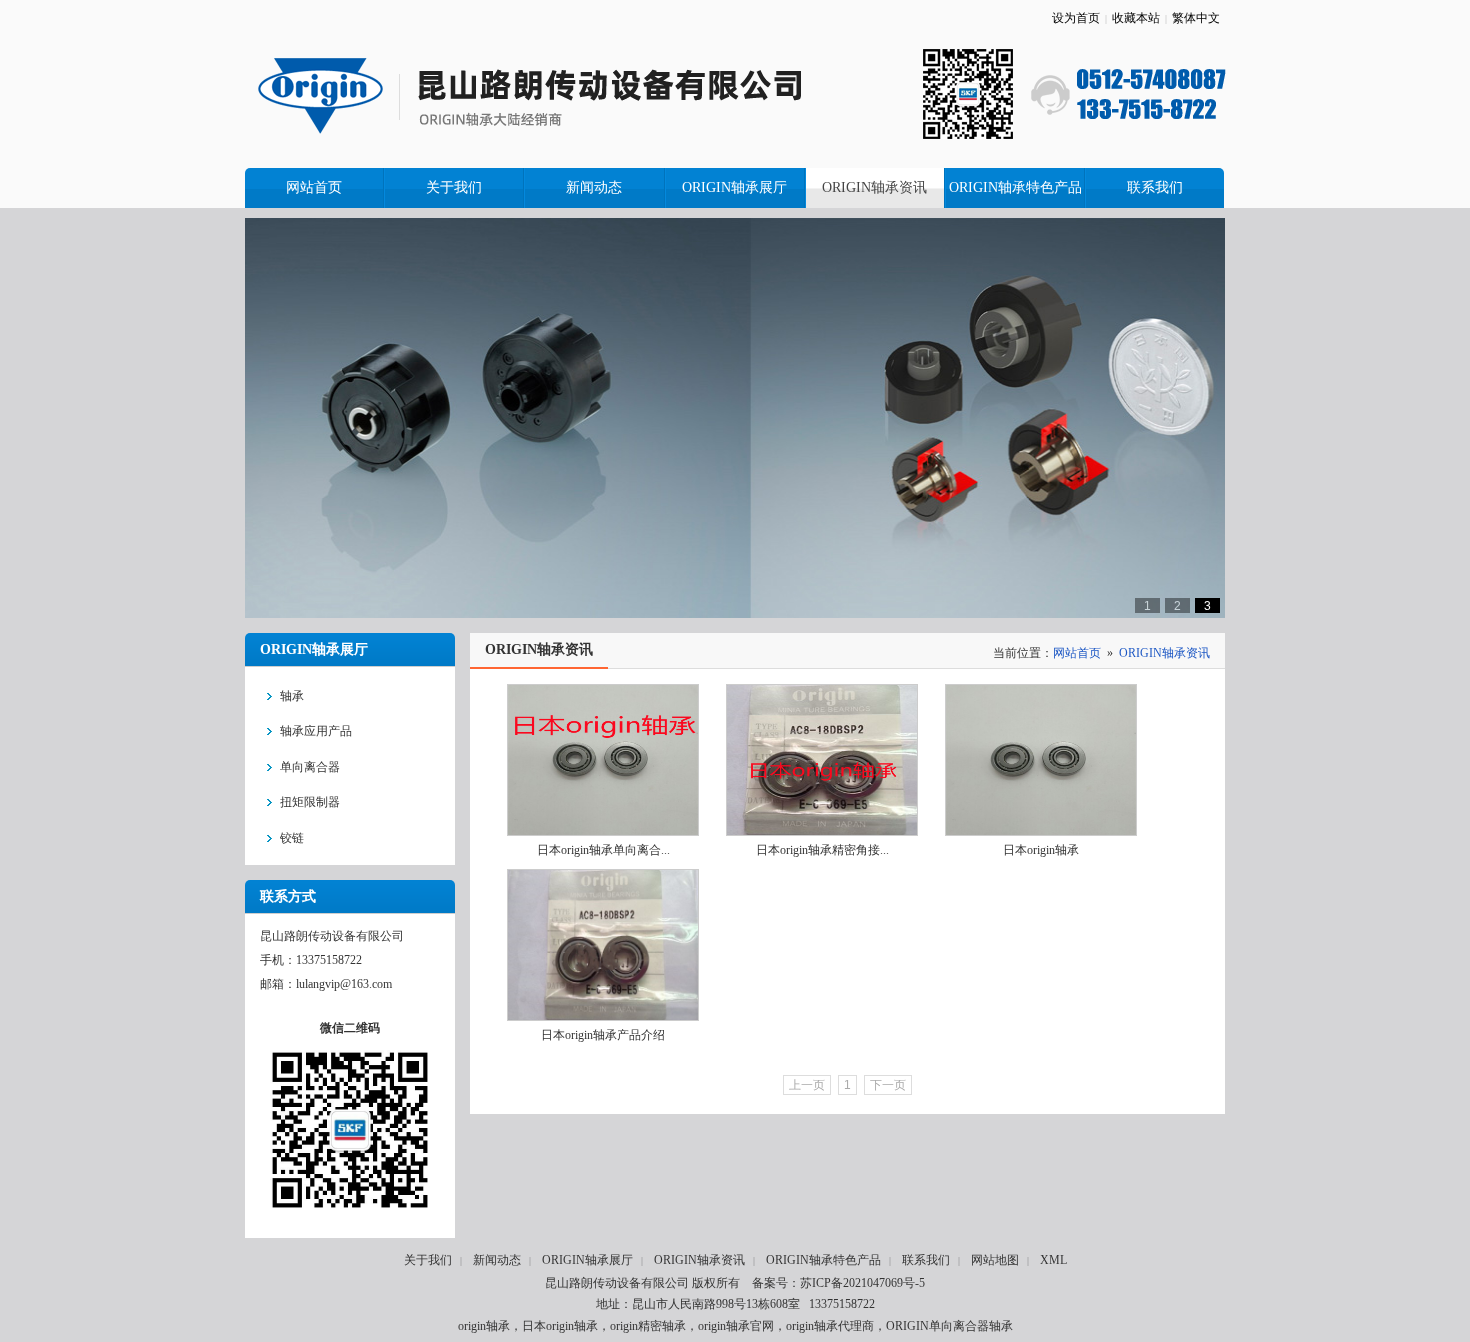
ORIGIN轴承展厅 (587, 1260)
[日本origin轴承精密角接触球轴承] (822, 760)
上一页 (807, 1085)
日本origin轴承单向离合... (603, 850)
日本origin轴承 (1041, 850)
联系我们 (926, 1260)
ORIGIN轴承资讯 (1164, 653)
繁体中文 (1196, 18)
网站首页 (1077, 653)
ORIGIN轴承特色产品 (823, 1260)
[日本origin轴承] (1041, 760)
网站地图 (995, 1260)
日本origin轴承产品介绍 (603, 1035)
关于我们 (428, 1260)
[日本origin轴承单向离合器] (603, 760)
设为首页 (1076, 18)
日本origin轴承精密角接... (822, 850)
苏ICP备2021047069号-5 (862, 1283)
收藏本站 (1136, 18)
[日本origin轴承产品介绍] (603, 945)
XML (1053, 1260)
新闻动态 (497, 1260)
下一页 (888, 1085)
